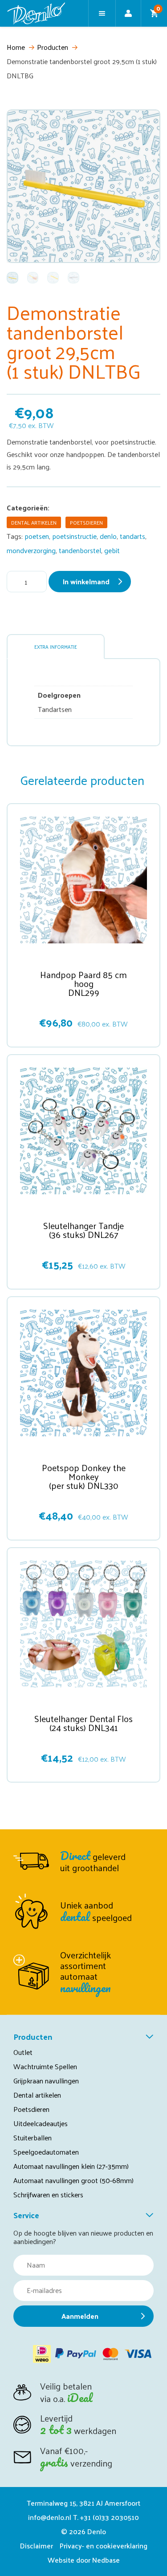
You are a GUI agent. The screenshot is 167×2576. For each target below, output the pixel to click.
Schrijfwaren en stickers (48, 2194)
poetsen (37, 536)
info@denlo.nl (50, 2517)
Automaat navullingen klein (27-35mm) (71, 2166)
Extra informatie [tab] (56, 647)
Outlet (23, 2052)
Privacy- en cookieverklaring (104, 2546)
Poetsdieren (86, 522)
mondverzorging (31, 550)
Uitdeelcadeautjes (41, 2123)
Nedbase (106, 2560)
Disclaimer (37, 2546)
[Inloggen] (128, 13)
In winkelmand (86, 581)
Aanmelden (80, 2316)
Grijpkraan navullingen (46, 2081)
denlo (108, 536)
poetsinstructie (74, 536)
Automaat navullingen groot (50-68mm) (73, 2180)
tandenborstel (80, 550)
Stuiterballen (33, 2137)
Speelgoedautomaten (46, 2152)
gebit (112, 550)
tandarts (132, 536)
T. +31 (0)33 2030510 (106, 2517)
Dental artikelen (34, 522)
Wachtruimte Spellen (45, 2066)
